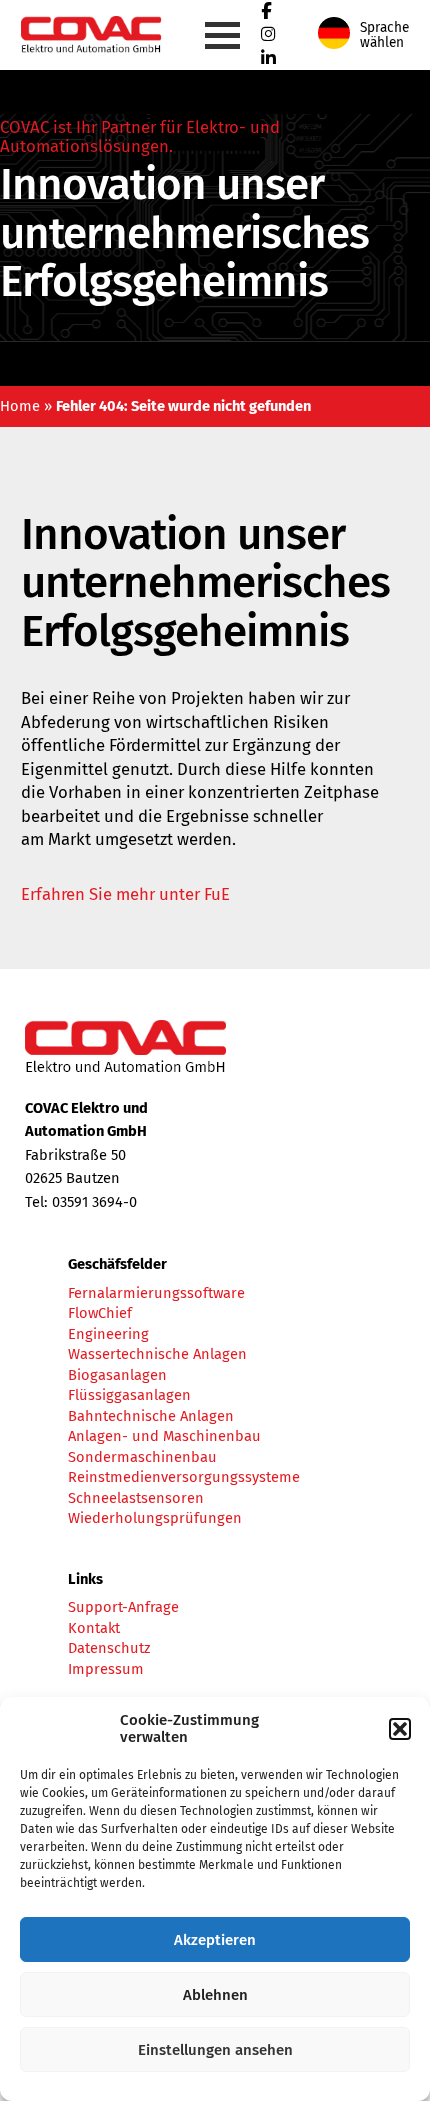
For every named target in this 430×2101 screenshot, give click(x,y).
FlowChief (100, 1313)
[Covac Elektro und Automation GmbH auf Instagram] (268, 34)
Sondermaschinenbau (142, 1457)
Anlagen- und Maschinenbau (164, 1436)
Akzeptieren (215, 1940)
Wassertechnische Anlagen (157, 1354)
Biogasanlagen (117, 1375)
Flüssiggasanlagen (129, 1395)
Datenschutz (109, 1648)
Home (20, 406)
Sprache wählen (384, 35)
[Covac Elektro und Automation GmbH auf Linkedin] (268, 58)
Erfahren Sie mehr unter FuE (125, 894)
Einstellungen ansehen (215, 2050)
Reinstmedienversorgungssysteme (184, 1477)
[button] (400, 1729)
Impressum (106, 1669)
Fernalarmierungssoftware (156, 1293)
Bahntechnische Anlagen (151, 1416)
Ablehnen (215, 1995)
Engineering (108, 1334)
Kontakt (94, 1628)
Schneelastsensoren (136, 1498)
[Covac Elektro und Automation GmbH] (107, 54)
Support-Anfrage (123, 1607)
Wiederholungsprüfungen (155, 1518)
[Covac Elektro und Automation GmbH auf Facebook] (266, 11)
